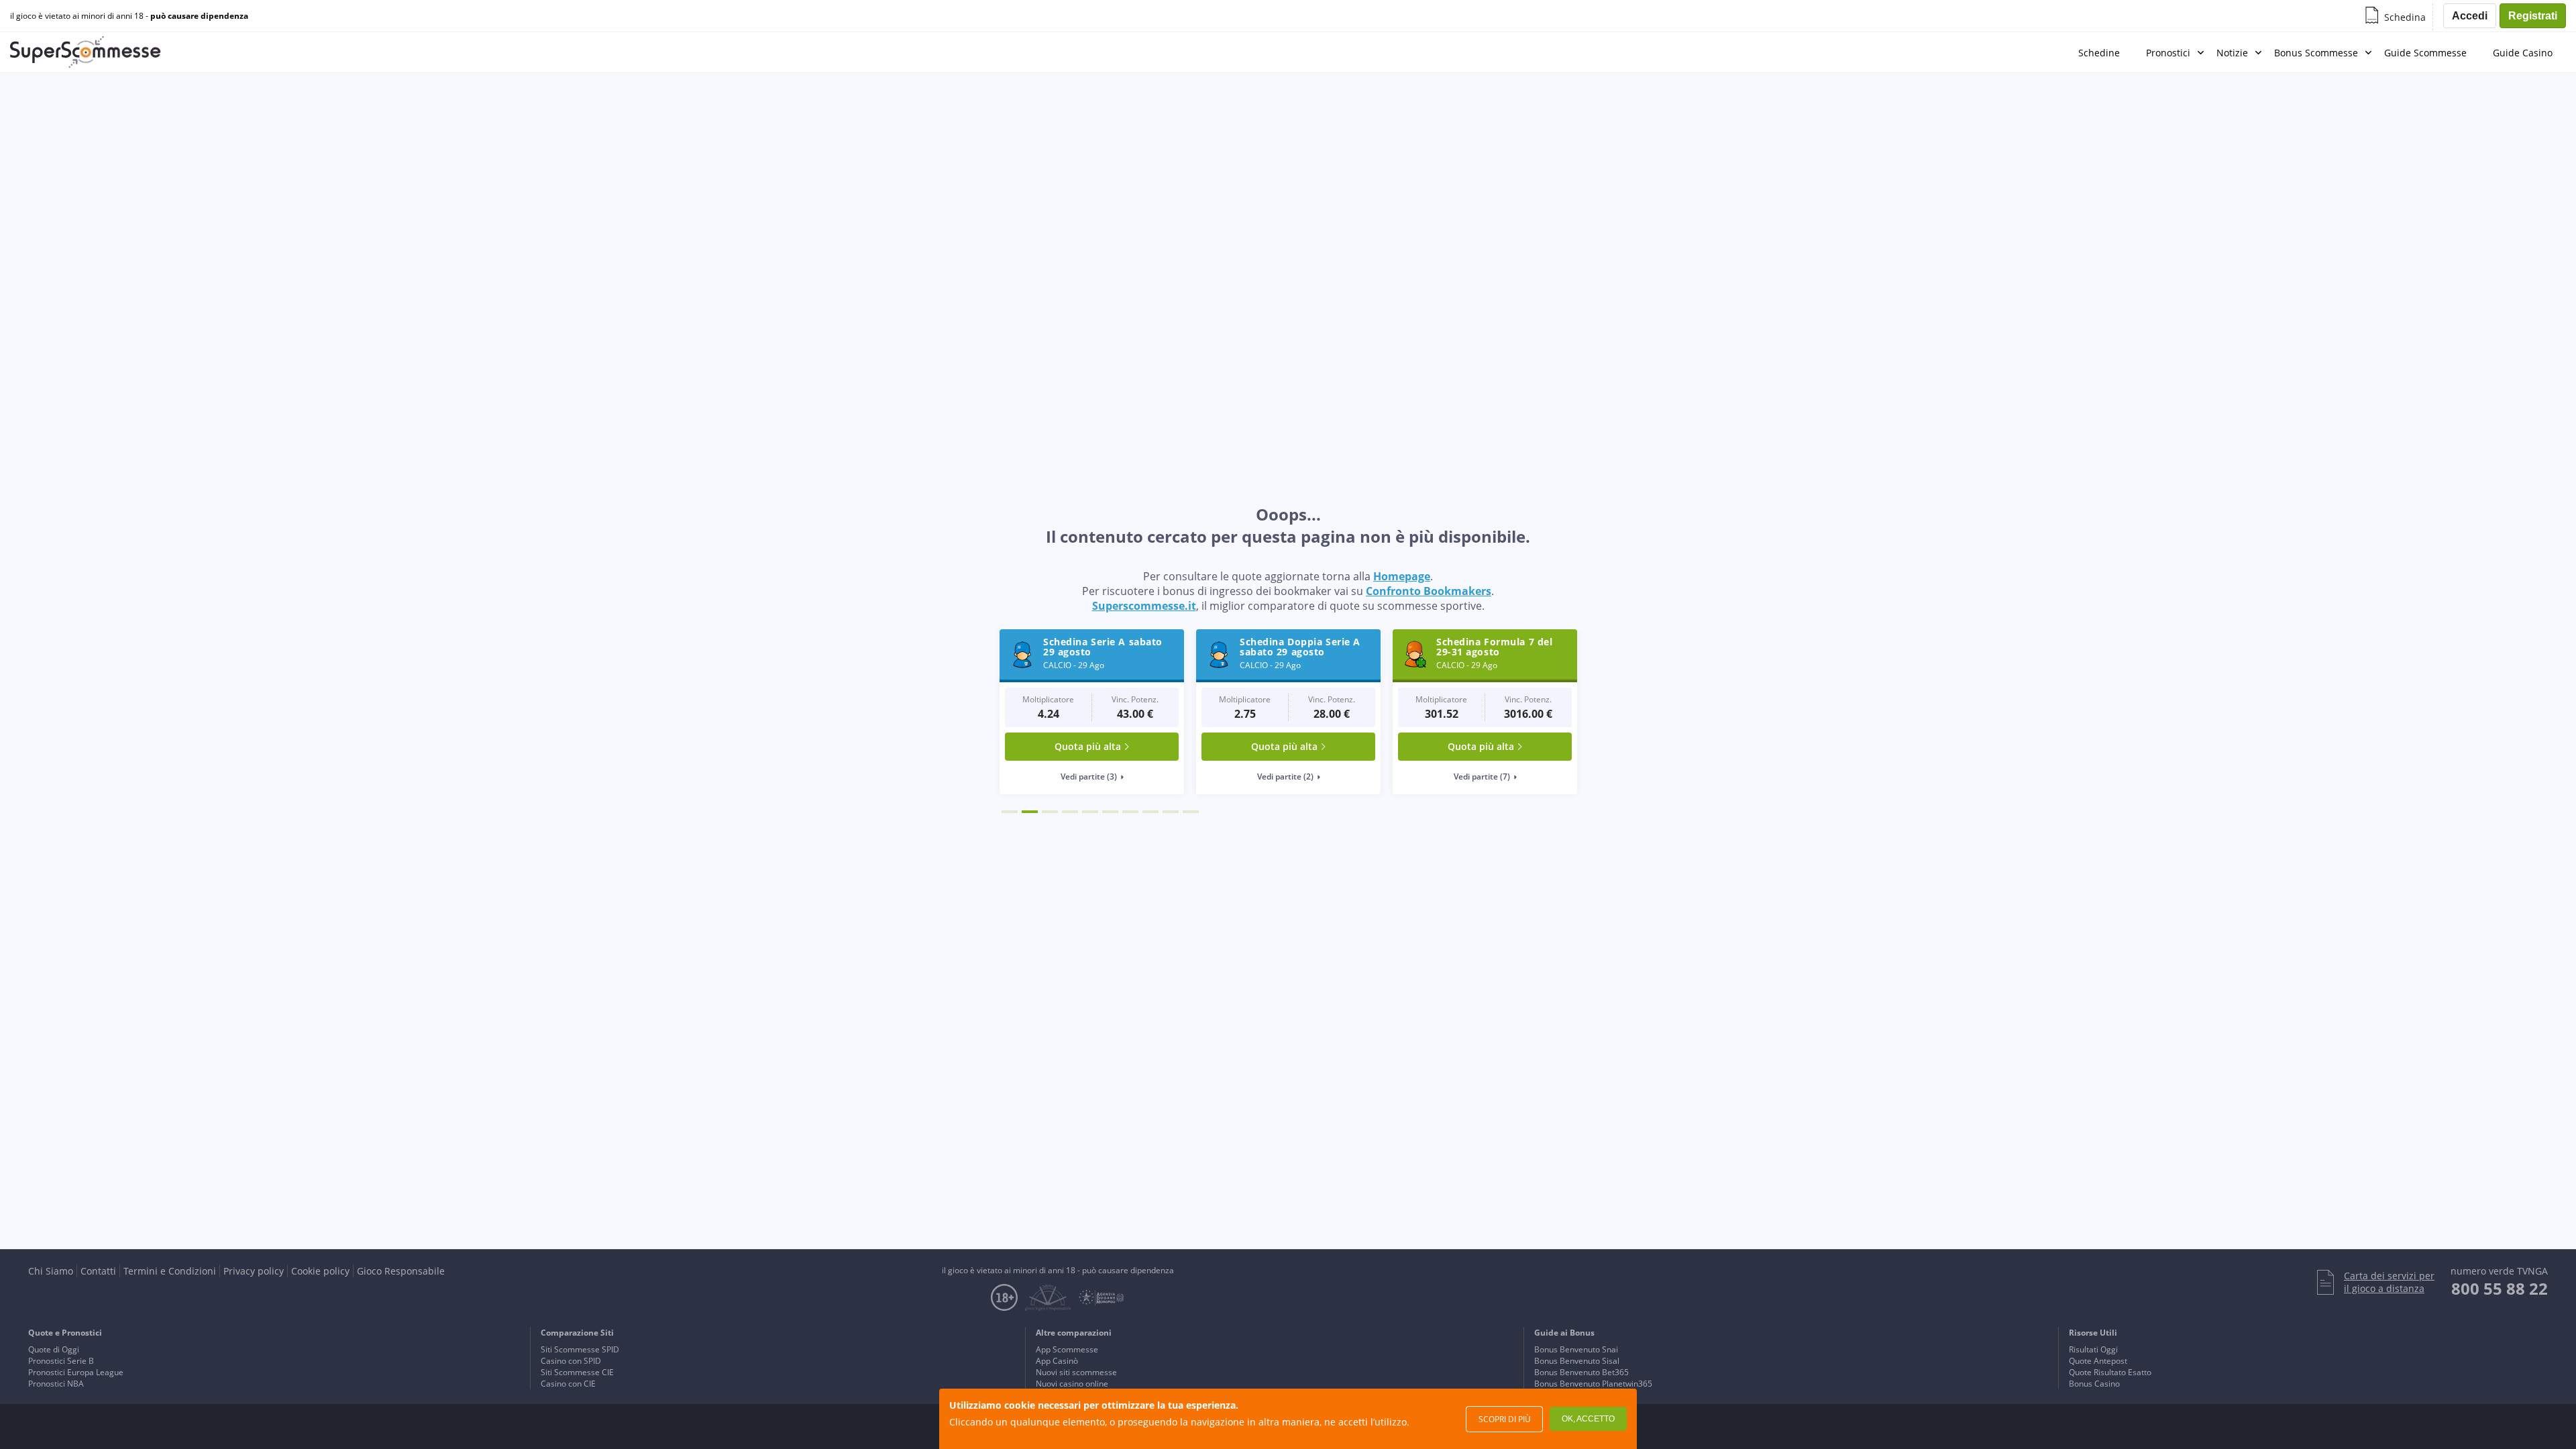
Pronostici (2168, 53)
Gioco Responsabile (401, 1271)
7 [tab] (1130, 812)
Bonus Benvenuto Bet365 (1581, 1372)
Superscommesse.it (1144, 606)
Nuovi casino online (1072, 1384)
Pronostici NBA (56, 1384)
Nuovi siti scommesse (1076, 1372)
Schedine (2099, 53)
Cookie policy (320, 1271)
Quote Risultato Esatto (2110, 1372)
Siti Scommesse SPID (580, 1349)
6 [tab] (1110, 812)
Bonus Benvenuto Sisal (1577, 1361)
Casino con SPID (571, 1361)
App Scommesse (1067, 1349)
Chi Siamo (51, 1271)
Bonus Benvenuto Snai (1576, 1349)
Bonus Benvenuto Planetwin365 (1593, 1384)
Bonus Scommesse (2316, 53)
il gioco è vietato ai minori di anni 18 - (129, 16)
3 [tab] (1050, 812)
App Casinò (1057, 1361)
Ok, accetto (1588, 1419)
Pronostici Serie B (61, 1361)
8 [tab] (1150, 812)
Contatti (98, 1271)
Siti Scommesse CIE (577, 1372)
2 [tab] (1030, 812)
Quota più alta (1088, 746)
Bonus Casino (2094, 1384)
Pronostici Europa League (76, 1372)
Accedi (2470, 16)
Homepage (1402, 576)
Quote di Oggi (54, 1349)
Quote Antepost (2098, 1361)
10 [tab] (1191, 812)
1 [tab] (1010, 812)
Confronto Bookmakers (1429, 591)
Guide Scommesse (2425, 53)
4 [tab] (1070, 812)
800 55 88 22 (2500, 1288)
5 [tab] (1090, 812)
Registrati (2533, 16)
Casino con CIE (568, 1384)
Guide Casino (2523, 53)
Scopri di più (1505, 1419)
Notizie (2232, 53)
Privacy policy (254, 1271)
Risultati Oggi (2093, 1349)
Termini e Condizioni (170, 1271)
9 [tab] (1171, 812)
